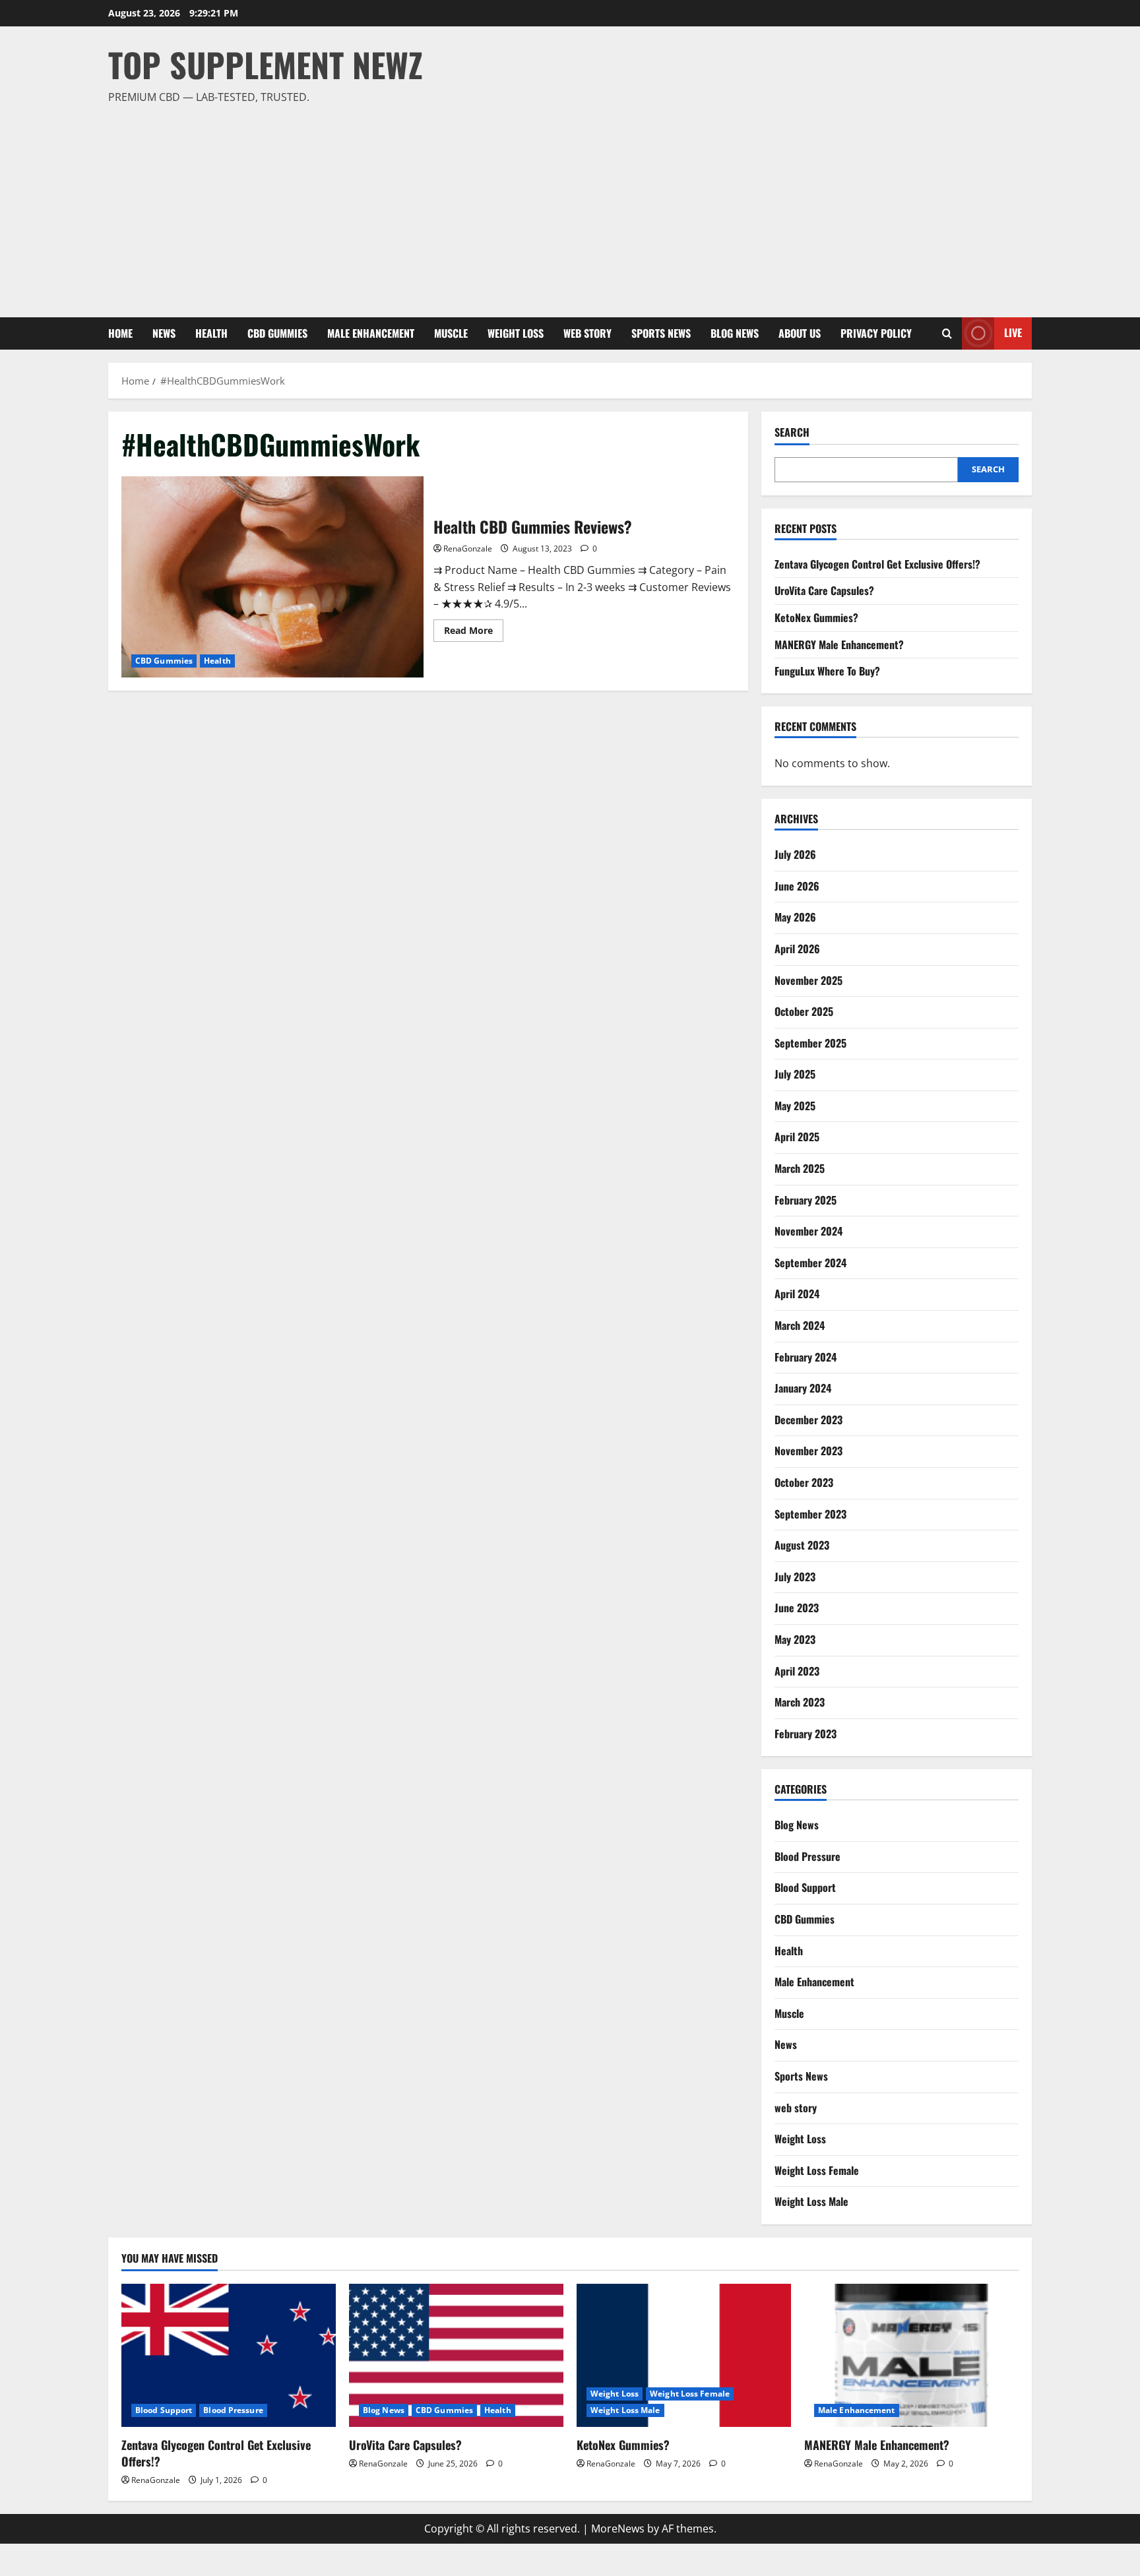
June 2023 (797, 1608)
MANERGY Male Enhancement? (839, 644)
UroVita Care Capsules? (824, 590)
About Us (800, 333)
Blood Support (805, 1887)
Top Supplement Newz (266, 64)
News (164, 333)
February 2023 (806, 1734)
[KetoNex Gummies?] (684, 2355)
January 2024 (803, 1388)
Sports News (661, 333)
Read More (474, 633)
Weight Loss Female (817, 2170)
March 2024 (800, 1325)
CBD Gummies (277, 333)
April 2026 (797, 949)
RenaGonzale (468, 549)
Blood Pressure (807, 1856)
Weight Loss (516, 333)
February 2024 (806, 1357)
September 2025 (810, 1043)
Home (120, 333)
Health (211, 333)
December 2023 (808, 1420)
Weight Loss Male (811, 2201)
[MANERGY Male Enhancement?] (911, 2355)
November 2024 (808, 1231)
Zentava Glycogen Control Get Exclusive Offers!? (877, 564)
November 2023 (808, 1451)
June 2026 (797, 886)
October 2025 (804, 1011)
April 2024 (797, 1294)
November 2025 (808, 980)
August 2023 (802, 1545)
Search (792, 432)
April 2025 (797, 1137)
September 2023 (810, 1514)
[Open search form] (947, 333)
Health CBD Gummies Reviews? (272, 577)
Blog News (735, 333)
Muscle (451, 333)
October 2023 (804, 1482)
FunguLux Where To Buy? (827, 671)
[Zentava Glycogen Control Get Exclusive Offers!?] (229, 2355)
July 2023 (795, 1577)
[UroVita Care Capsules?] (456, 2355)
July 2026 (795, 854)
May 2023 (795, 1639)
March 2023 (800, 1702)
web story (587, 333)
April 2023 (797, 1671)
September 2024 (810, 1263)
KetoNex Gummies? (816, 617)
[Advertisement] (567, 205)
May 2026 (795, 917)
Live (1013, 332)
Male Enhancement (371, 333)
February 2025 (806, 1200)
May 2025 (795, 1106)
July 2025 (795, 1074)
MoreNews (618, 2529)
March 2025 (800, 1168)
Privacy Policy (876, 333)
